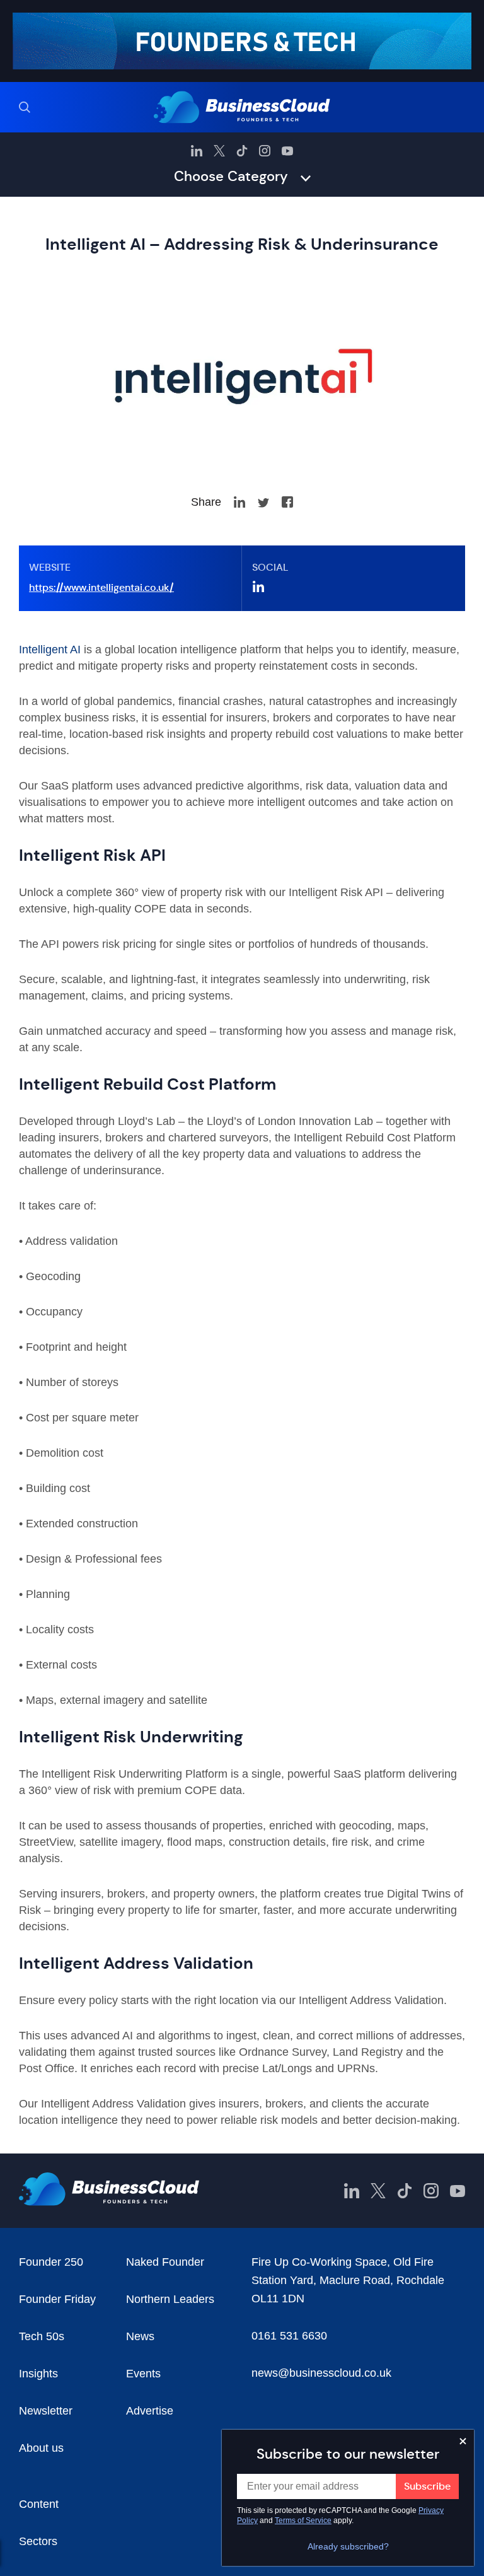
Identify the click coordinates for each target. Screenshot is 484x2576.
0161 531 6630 (289, 2336)
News (140, 2336)
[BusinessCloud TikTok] (242, 151)
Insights (38, 2374)
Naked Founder (165, 2262)
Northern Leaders (170, 2299)
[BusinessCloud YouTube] (287, 151)
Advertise (150, 2411)
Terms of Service (303, 2521)
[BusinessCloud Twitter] (219, 151)
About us (41, 2448)
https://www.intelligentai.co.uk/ (101, 587)
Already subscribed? (348, 2546)
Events (143, 2374)
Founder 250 (51, 2262)
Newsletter (46, 2411)
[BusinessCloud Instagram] (265, 151)
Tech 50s (42, 2336)
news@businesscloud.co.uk (321, 2373)
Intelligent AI (50, 650)
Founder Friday (57, 2299)
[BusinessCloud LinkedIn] (197, 151)
